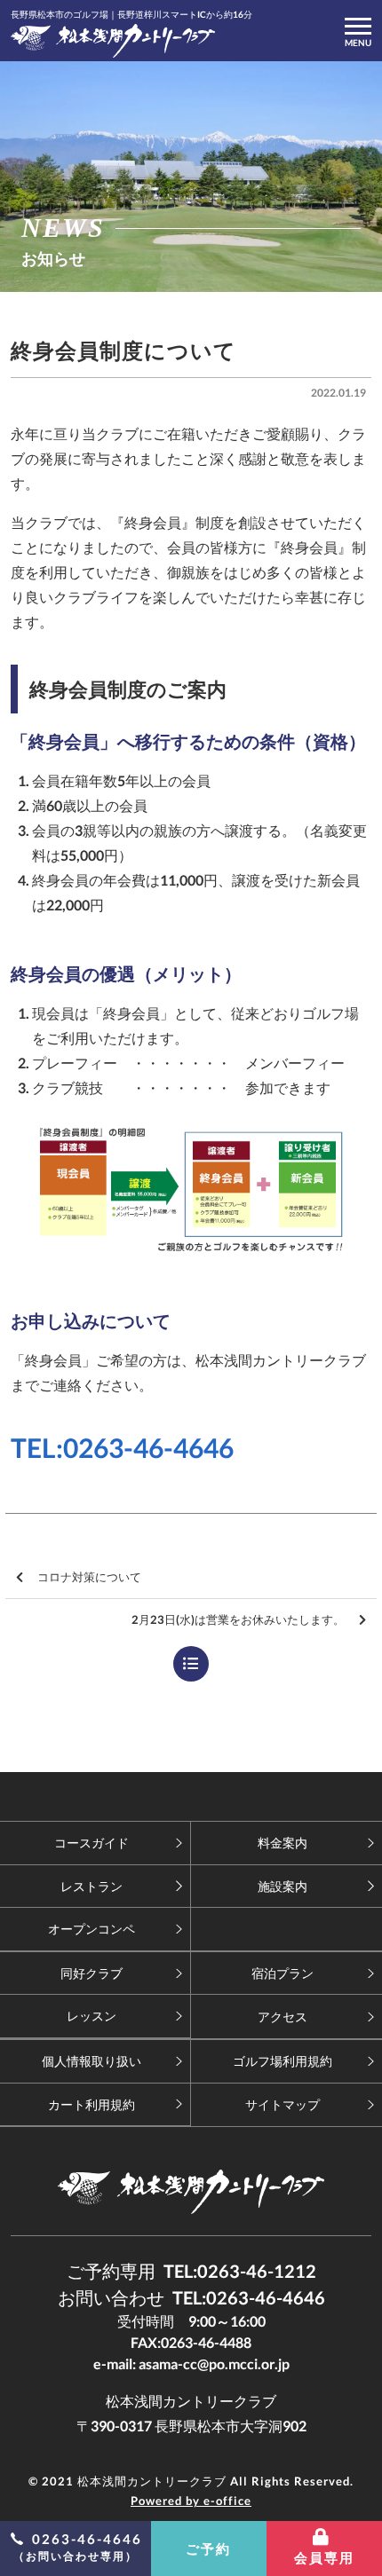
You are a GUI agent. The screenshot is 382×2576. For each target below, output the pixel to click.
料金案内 (283, 1843)
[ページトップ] (191, 1796)
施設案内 (283, 1886)
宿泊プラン (283, 1973)
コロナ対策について (89, 1577)
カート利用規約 (92, 2104)
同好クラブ (92, 1973)
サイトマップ (283, 2104)
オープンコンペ (92, 1929)
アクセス (283, 2017)
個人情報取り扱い (92, 2061)
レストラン (92, 1886)
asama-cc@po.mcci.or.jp (214, 2363)
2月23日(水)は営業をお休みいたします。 (238, 1619)
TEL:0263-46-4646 (122, 1447)
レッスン (92, 2016)
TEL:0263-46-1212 (240, 2271)
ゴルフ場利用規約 (283, 2061)
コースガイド (92, 1843)
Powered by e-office (191, 2501)
